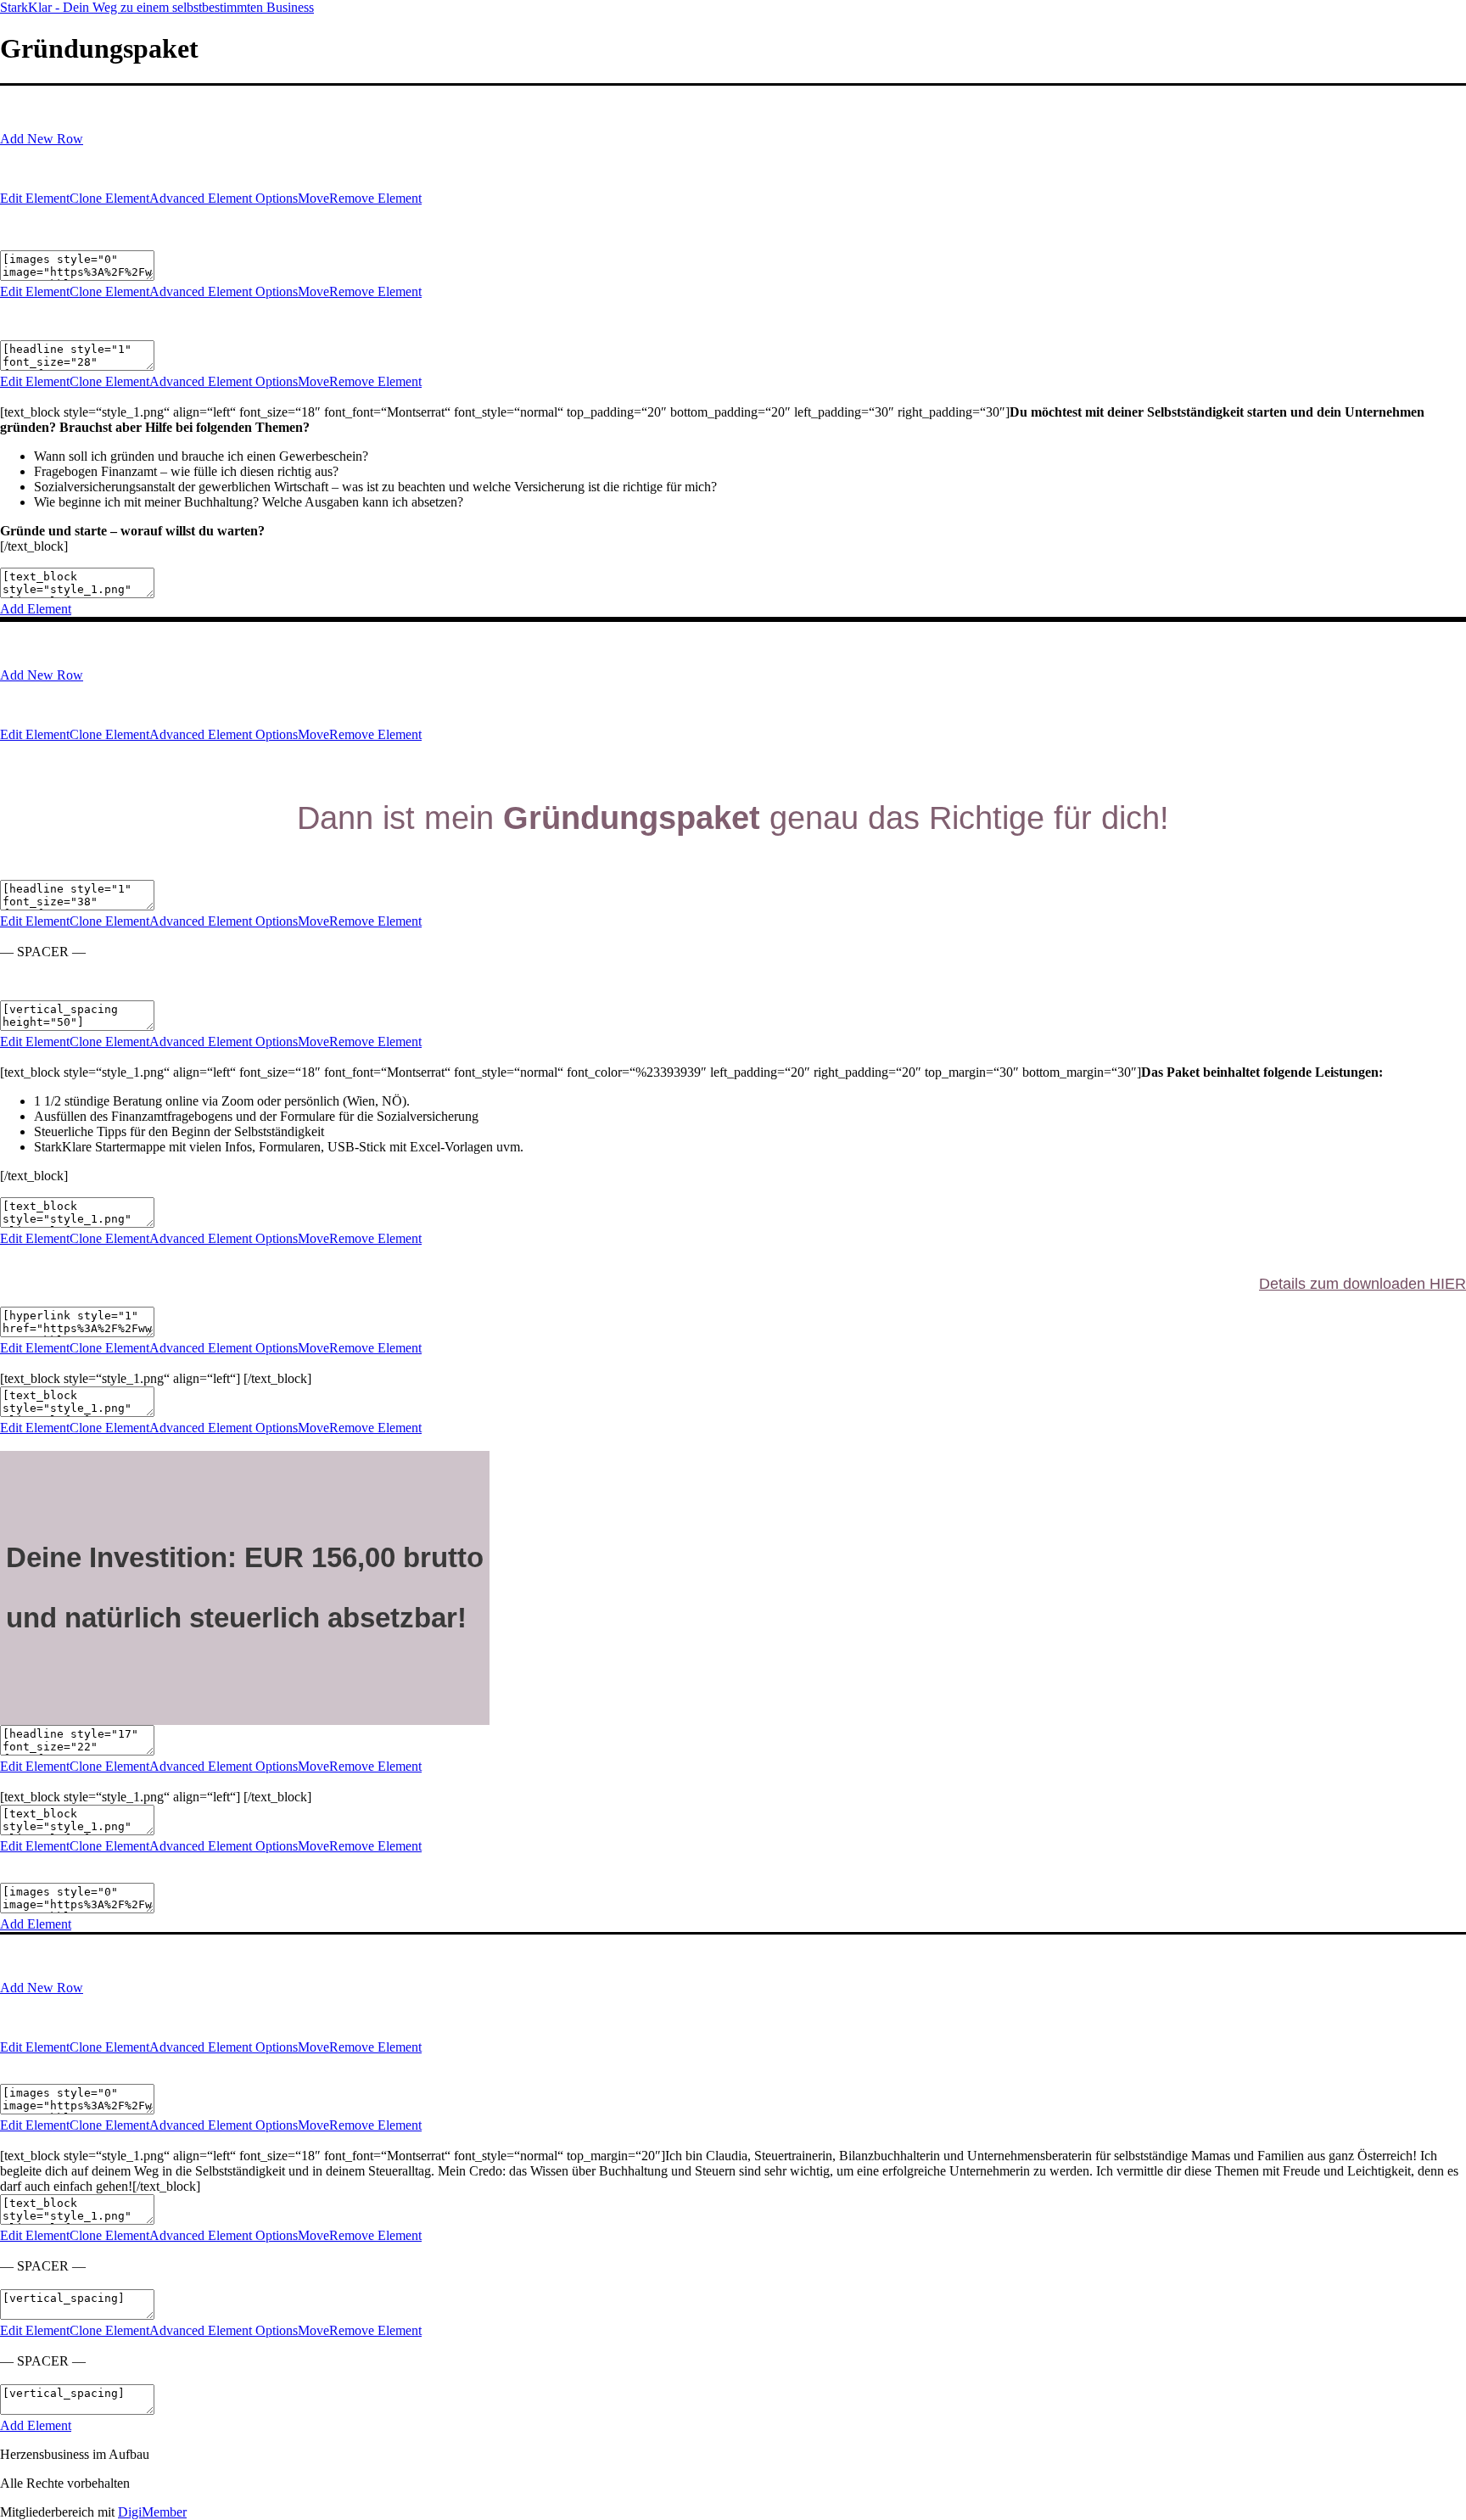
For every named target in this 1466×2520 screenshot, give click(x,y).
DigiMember (152, 2512)
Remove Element (375, 198)
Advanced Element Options (224, 198)
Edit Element (35, 198)
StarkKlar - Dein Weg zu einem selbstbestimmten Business (157, 7)
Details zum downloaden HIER (1362, 1284)
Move (313, 198)
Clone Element (109, 198)
